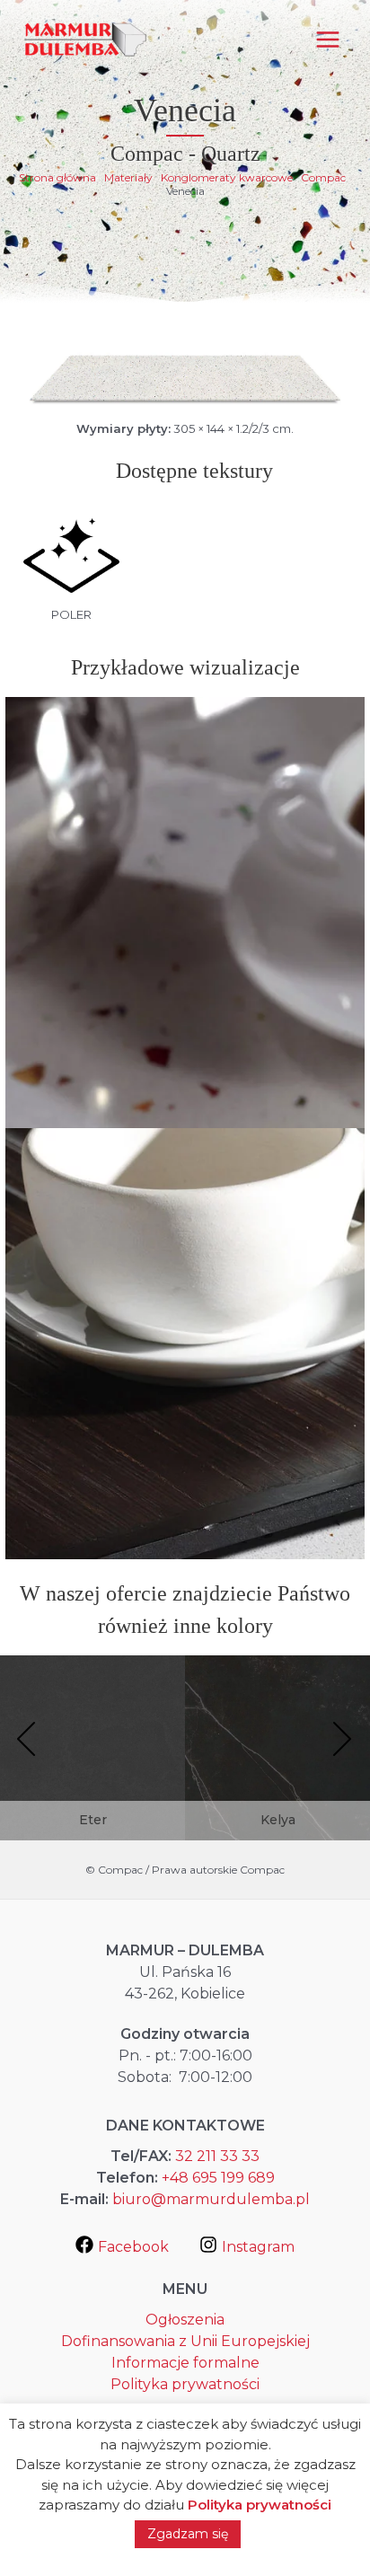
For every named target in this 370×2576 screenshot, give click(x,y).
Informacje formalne (185, 2363)
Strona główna (57, 177)
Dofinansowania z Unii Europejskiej (185, 2341)
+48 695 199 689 (218, 2178)
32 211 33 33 (217, 2156)
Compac (323, 177)
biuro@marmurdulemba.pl (211, 2199)
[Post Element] (92, 1764)
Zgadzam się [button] (188, 2534)
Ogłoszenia (185, 2320)
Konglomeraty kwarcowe (227, 177)
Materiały (128, 177)
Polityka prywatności (185, 2384)
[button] (27, 1741)
